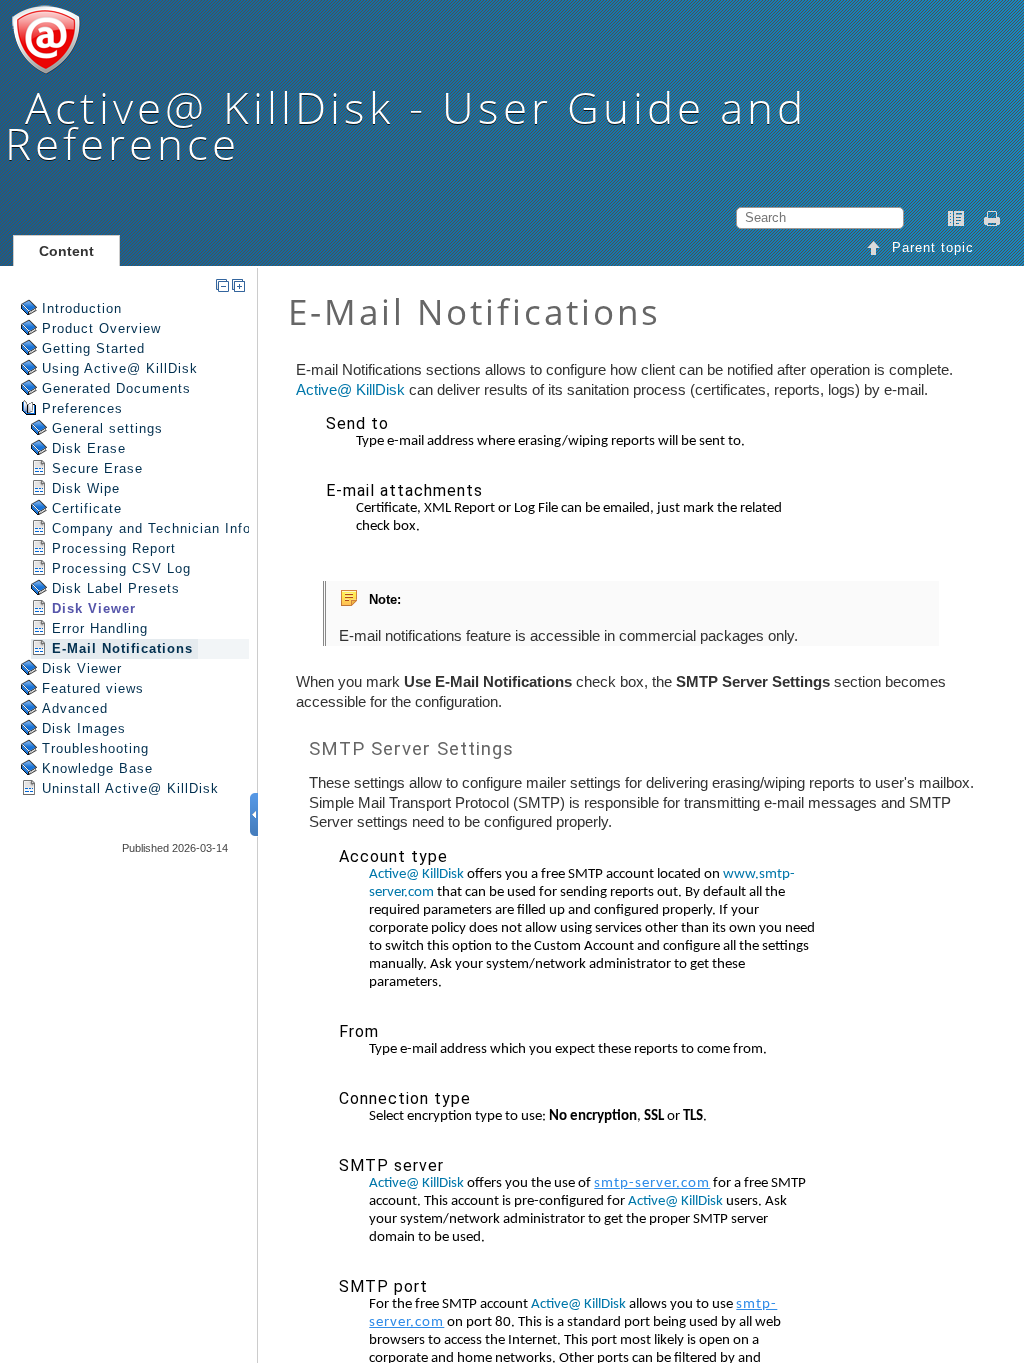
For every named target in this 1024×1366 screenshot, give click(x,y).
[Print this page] (995, 219)
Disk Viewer (82, 668)
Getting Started (93, 348)
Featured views (93, 688)
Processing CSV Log (121, 568)
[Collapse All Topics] (222, 285)
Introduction (82, 308)
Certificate (87, 508)
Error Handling (100, 628)
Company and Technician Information (176, 528)
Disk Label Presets (116, 588)
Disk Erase (89, 448)
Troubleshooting (95, 748)
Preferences (82, 408)
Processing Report (114, 548)
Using (120, 368)
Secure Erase (97, 468)
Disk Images (84, 728)
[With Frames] (956, 219)
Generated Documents (116, 388)
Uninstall (130, 788)
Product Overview (101, 328)
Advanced (75, 708)
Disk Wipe (86, 488)
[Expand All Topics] (238, 285)
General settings (107, 428)
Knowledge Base (97, 768)
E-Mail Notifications (122, 648)
